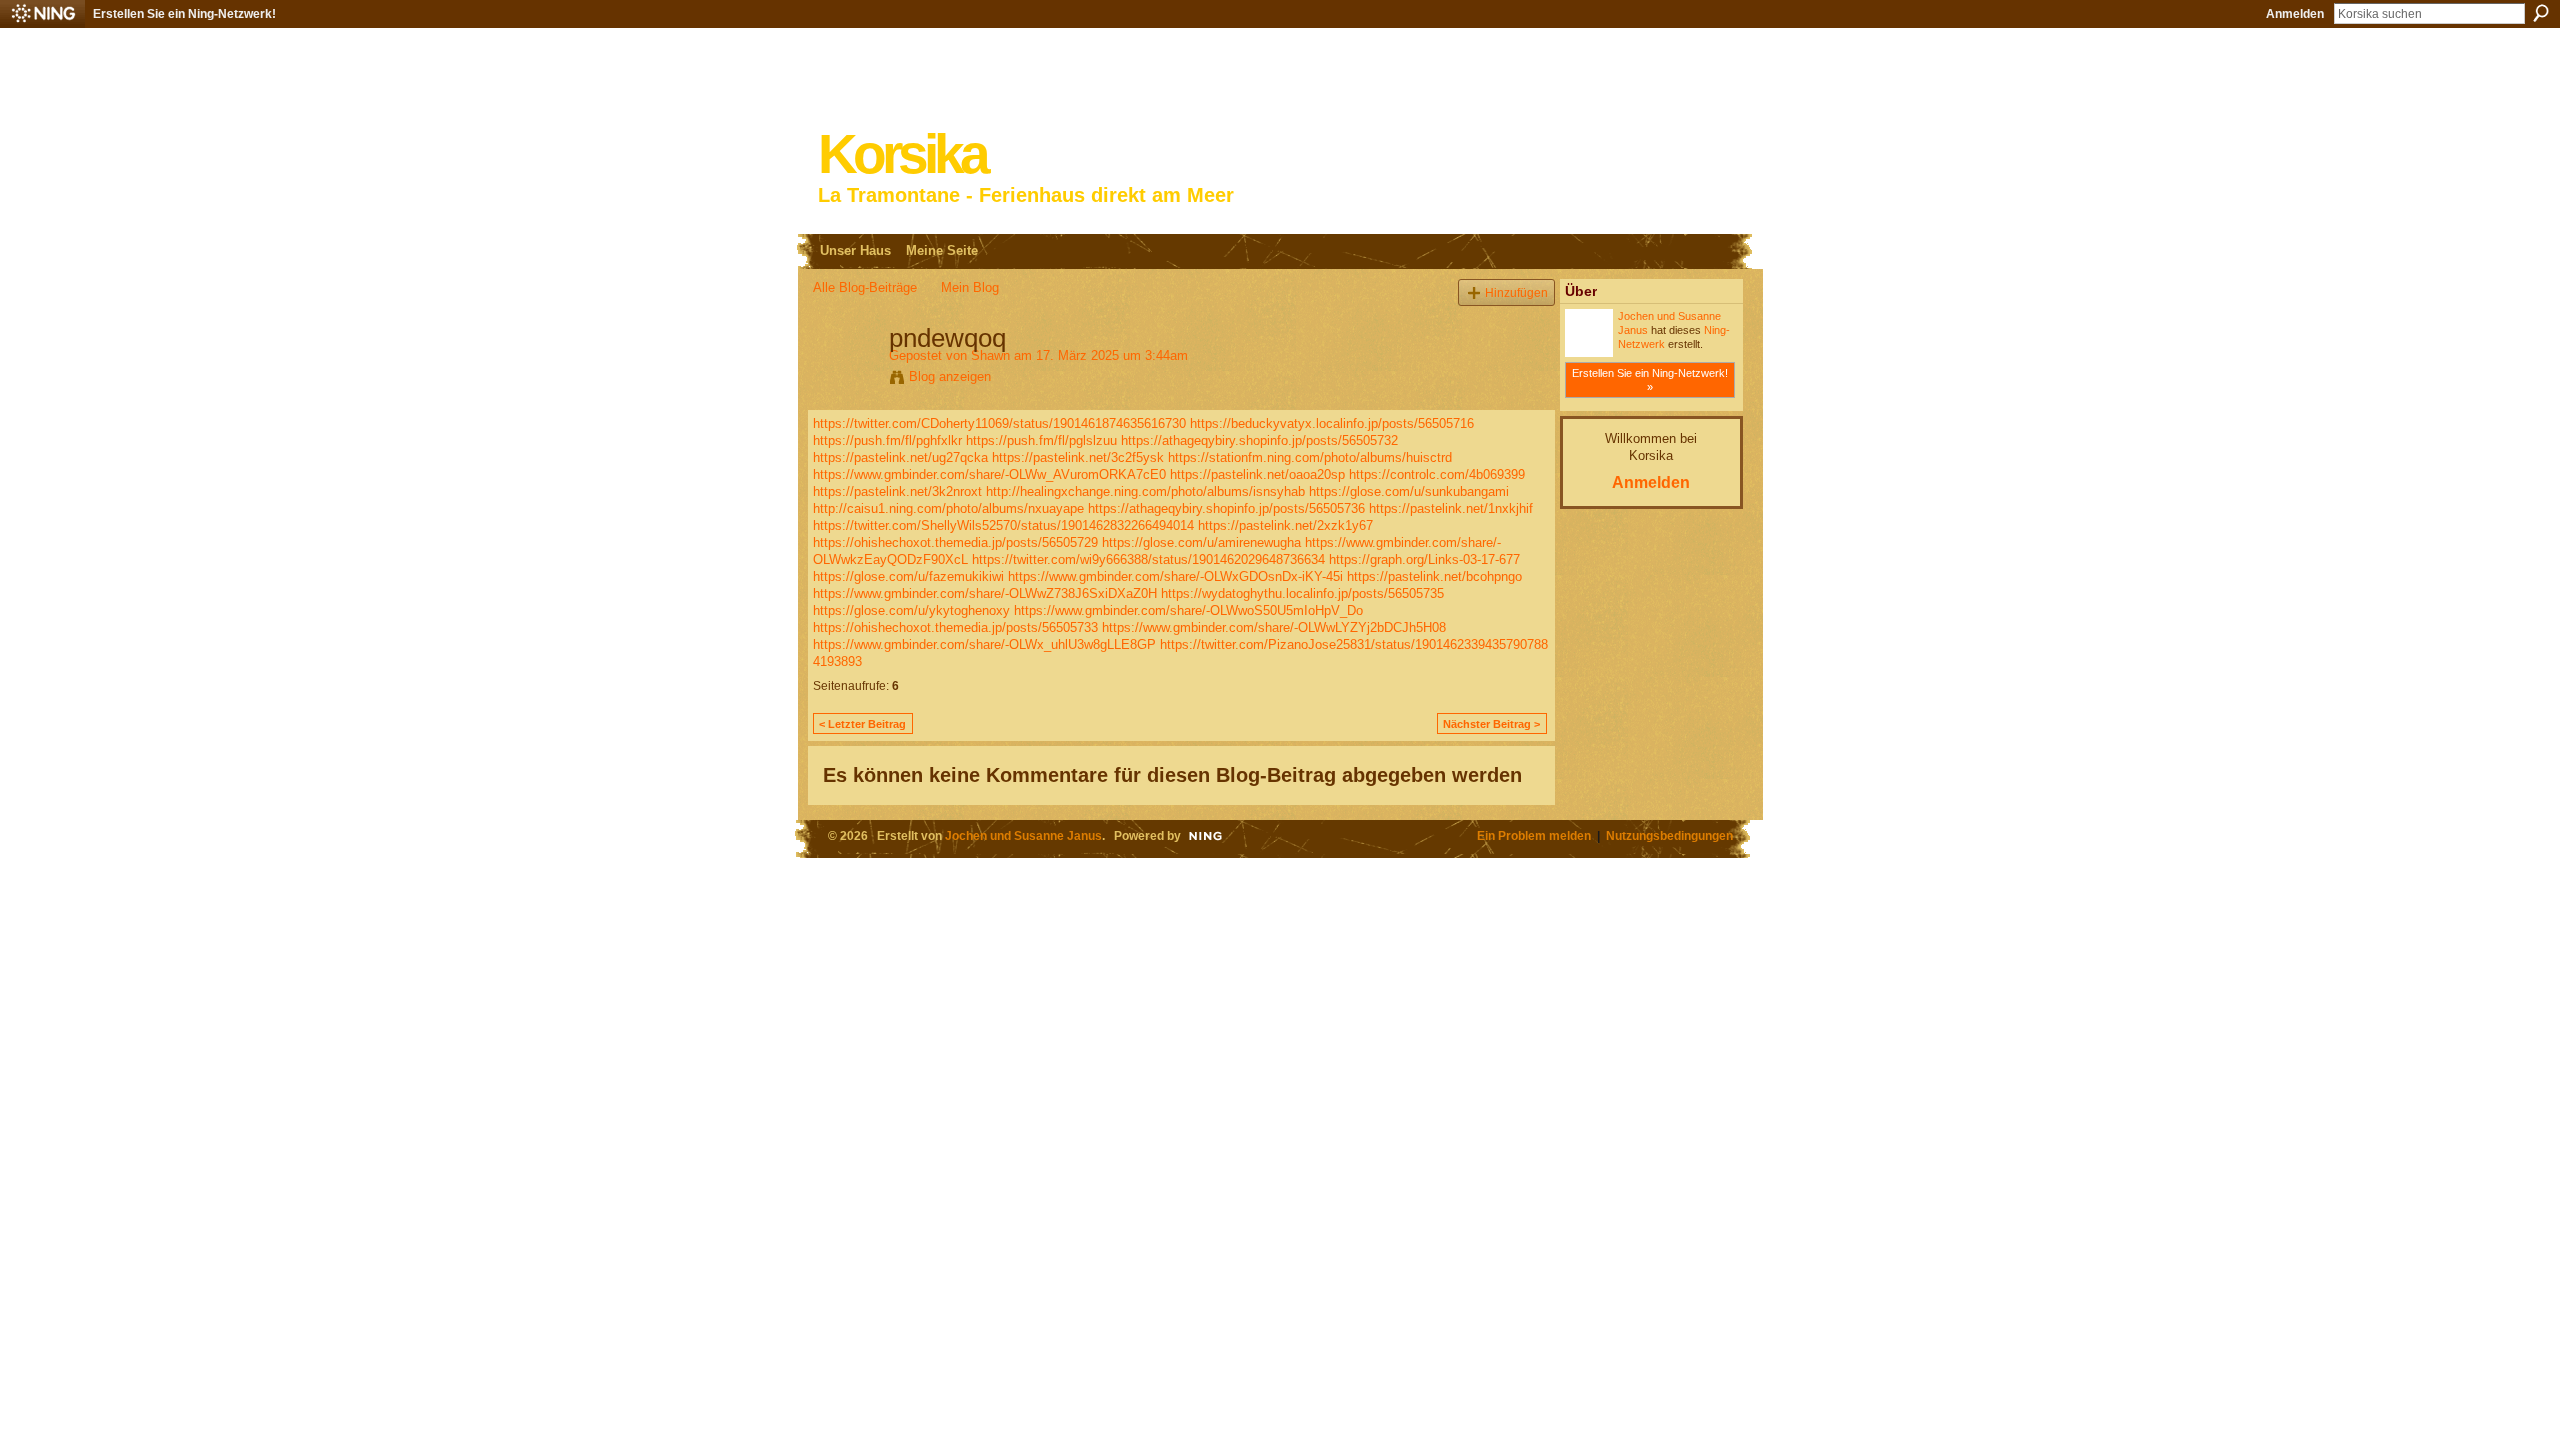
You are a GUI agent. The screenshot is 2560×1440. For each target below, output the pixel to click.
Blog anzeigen (950, 376)
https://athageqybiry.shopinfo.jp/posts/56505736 (1226, 508)
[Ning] (42, 14)
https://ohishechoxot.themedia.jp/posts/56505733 (955, 627)
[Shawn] (845, 380)
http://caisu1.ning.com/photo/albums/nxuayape (948, 508)
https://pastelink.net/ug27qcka (900, 457)
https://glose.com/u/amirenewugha (1201, 542)
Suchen (2541, 13)
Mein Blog (970, 287)
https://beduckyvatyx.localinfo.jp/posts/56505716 (1332, 423)
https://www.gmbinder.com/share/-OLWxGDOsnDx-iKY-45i (1175, 576)
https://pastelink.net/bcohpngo (1434, 576)
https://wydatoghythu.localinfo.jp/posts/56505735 (1302, 593)
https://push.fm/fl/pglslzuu (1041, 440)
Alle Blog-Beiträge (865, 287)
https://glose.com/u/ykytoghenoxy (911, 610)
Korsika (902, 154)
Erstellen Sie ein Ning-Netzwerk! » (1650, 380)
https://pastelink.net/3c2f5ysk (1078, 457)
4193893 (837, 661)
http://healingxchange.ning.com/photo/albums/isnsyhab (1145, 491)
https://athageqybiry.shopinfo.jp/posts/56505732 (1259, 440)
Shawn (990, 355)
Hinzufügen (1516, 292)
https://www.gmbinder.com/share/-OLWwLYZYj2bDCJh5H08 (1274, 627)
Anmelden (2295, 14)
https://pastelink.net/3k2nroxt (897, 491)
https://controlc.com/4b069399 (1437, 474)
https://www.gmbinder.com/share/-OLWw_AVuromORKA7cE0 (989, 474)
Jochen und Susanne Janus (1023, 835)
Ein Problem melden (1534, 835)
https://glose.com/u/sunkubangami (1409, 491)
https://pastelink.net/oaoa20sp (1257, 474)
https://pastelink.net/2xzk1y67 (1285, 525)
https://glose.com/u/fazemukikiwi (908, 576)
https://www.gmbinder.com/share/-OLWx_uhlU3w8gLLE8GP (984, 644)
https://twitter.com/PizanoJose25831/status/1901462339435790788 (1354, 644)
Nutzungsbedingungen (1669, 835)
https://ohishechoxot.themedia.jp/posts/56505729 (955, 542)
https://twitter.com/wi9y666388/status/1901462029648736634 (1148, 559)
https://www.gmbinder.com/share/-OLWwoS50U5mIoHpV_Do (1188, 610)
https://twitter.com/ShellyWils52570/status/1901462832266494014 (1003, 525)
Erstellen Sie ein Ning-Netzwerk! (184, 14)
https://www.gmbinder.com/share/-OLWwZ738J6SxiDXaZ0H (985, 593)
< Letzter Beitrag (862, 724)
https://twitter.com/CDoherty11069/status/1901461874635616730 (999, 423)
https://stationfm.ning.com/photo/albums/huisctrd (1310, 457)
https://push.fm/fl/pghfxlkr (887, 440)
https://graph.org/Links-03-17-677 (1424, 559)
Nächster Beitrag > (1491, 724)
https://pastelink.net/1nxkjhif (1451, 508)
